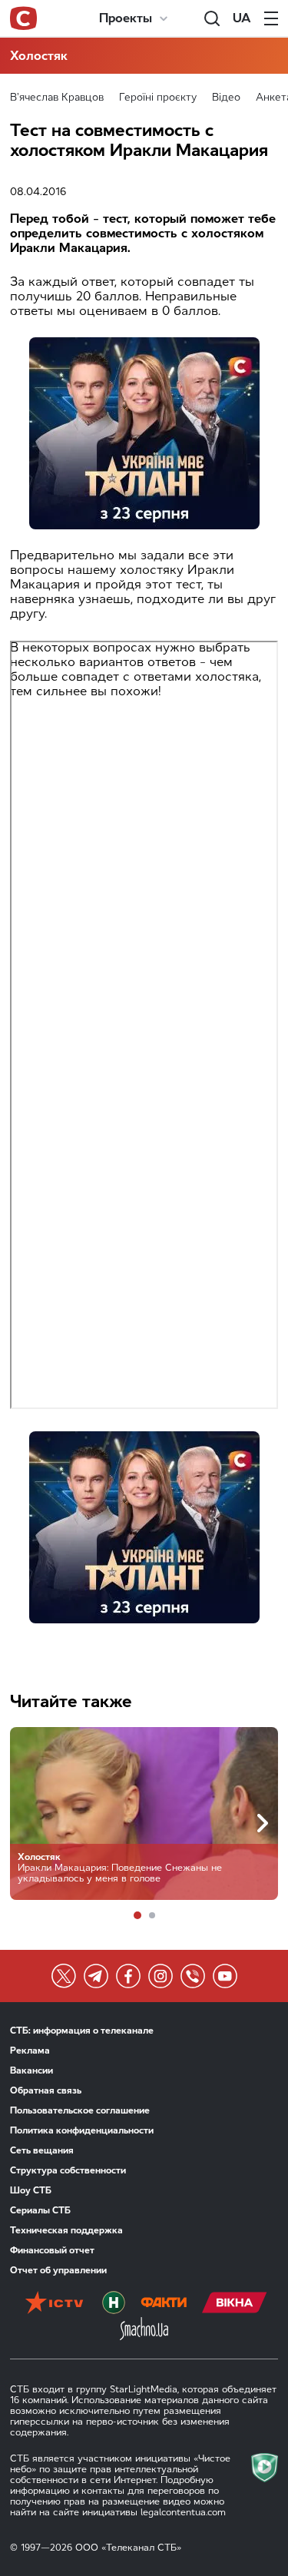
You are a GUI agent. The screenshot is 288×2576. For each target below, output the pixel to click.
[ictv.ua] (54, 2304)
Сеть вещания (42, 2150)
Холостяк (39, 56)
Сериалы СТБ (40, 2210)
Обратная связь (46, 2090)
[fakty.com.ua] (164, 2304)
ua (242, 18)
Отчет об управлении (58, 2270)
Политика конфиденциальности (82, 2130)
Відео (226, 97)
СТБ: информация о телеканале (82, 2031)
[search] (212, 18)
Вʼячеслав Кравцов (57, 97)
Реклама (30, 2051)
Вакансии (31, 2070)
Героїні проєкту (158, 97)
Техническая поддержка (66, 2230)
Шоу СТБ (31, 2190)
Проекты (126, 18)
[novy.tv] (114, 2304)
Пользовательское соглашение (80, 2110)
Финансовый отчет (52, 2250)
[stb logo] (23, 18)
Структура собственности (68, 2170)
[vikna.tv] (235, 2304)
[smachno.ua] (144, 2330)
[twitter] (64, 1976)
